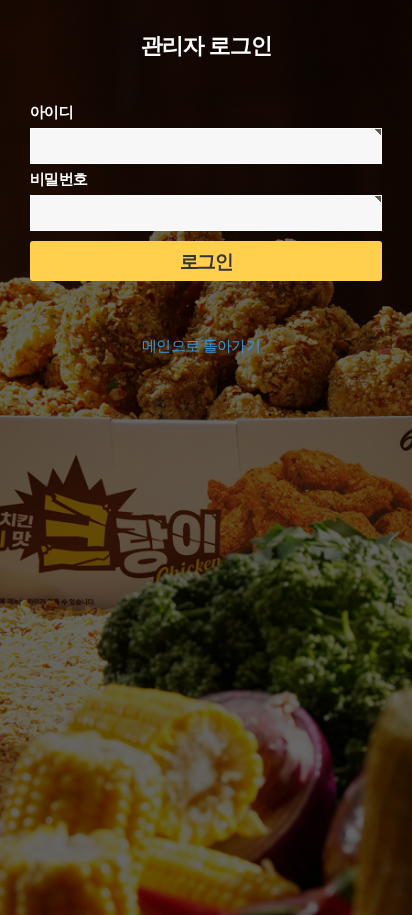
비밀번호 (58, 179)
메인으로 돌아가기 (201, 346)
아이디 (51, 112)
